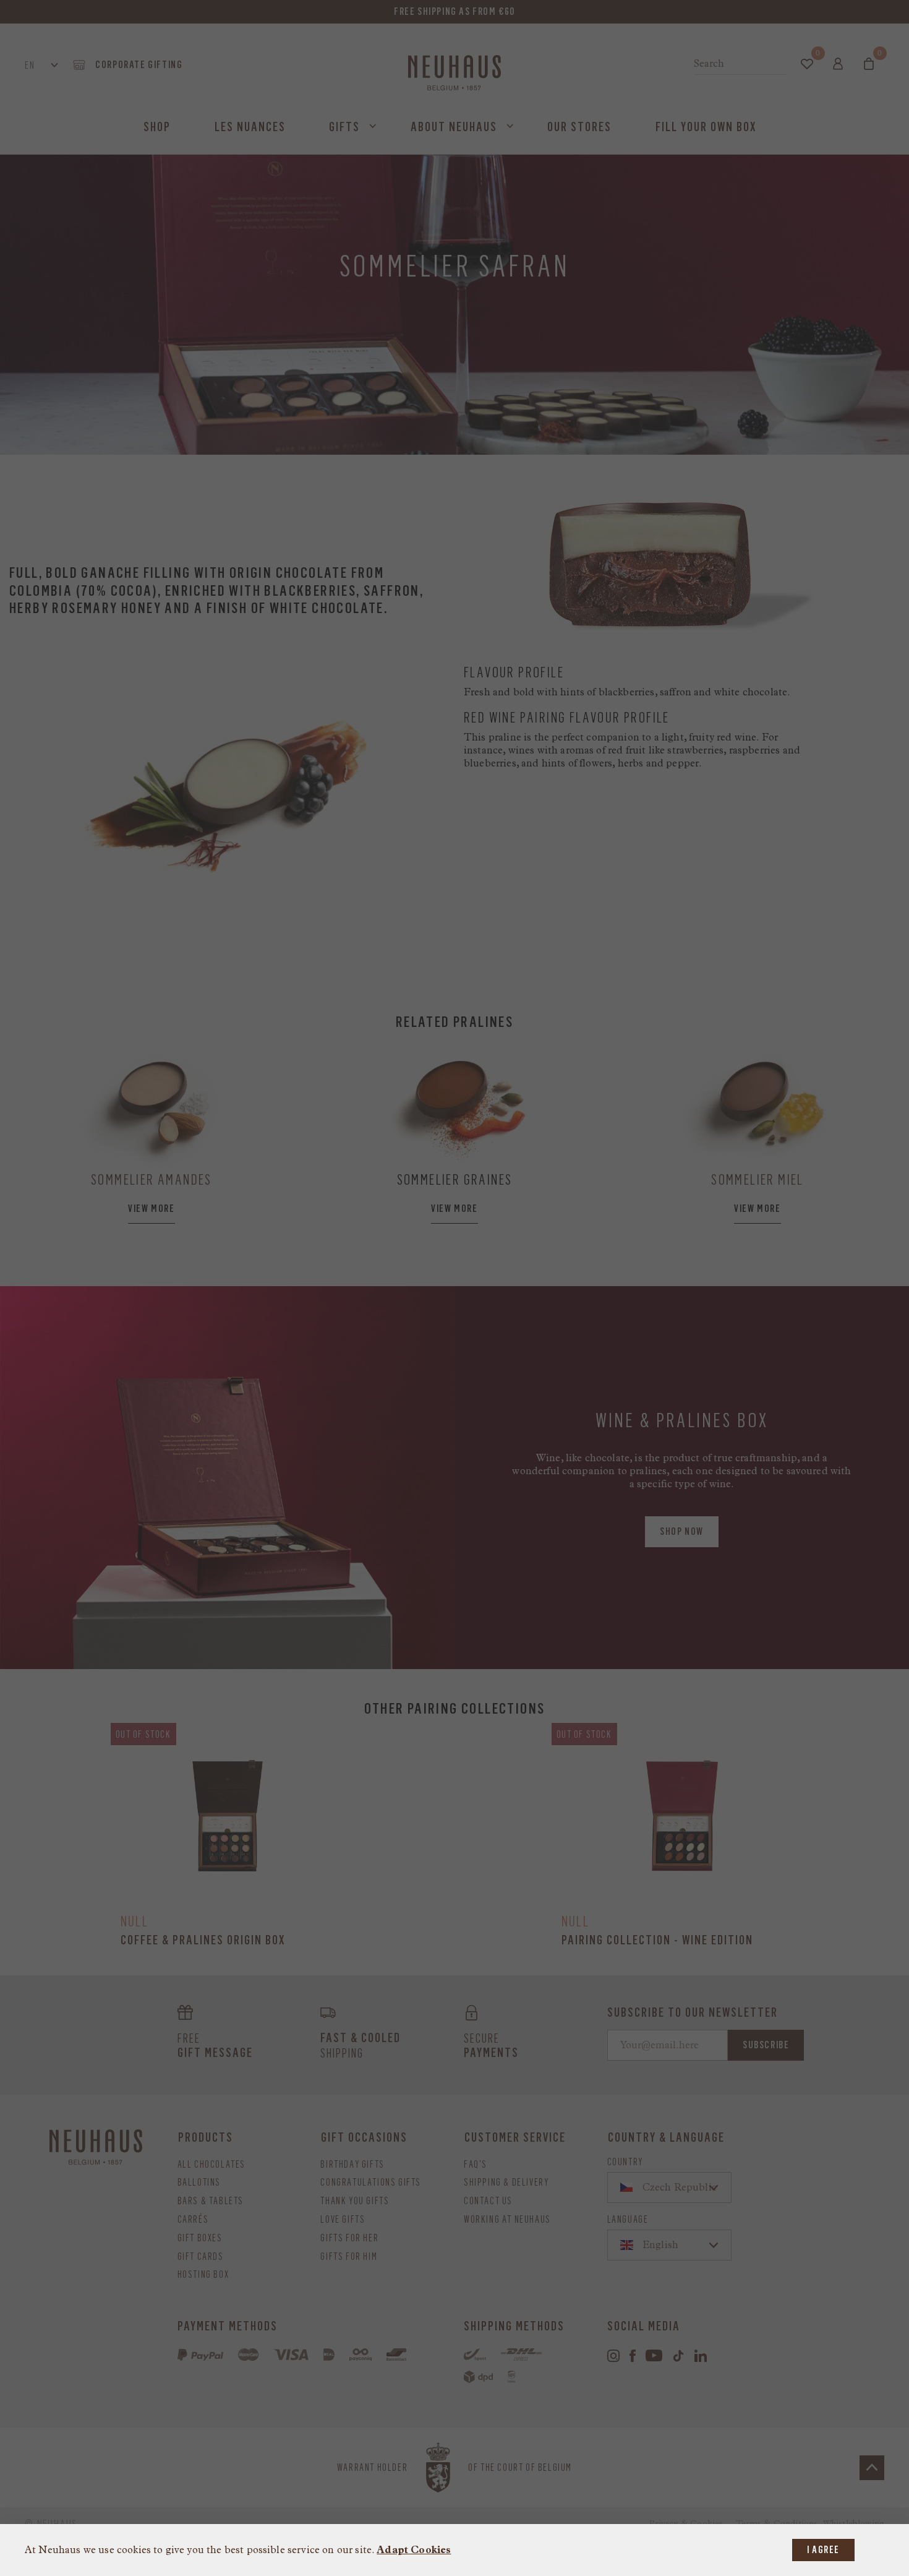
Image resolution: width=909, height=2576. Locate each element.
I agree (823, 2550)
